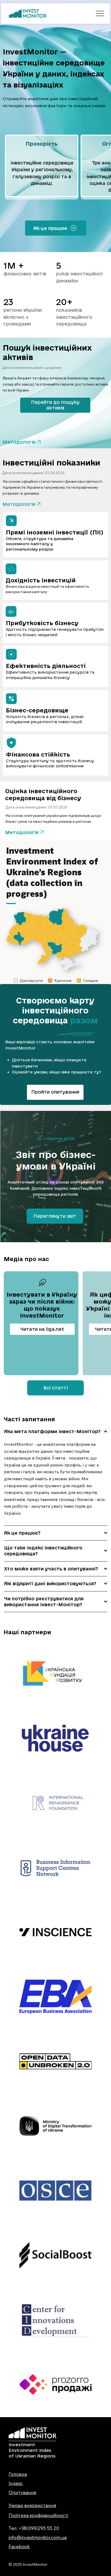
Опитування (22, 2492)
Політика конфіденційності (38, 2515)
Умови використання (32, 2505)
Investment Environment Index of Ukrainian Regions (32, 2450)
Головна (18, 2474)
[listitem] (42, 167)
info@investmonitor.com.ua (38, 2537)
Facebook (19, 2547)
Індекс (16, 2483)
